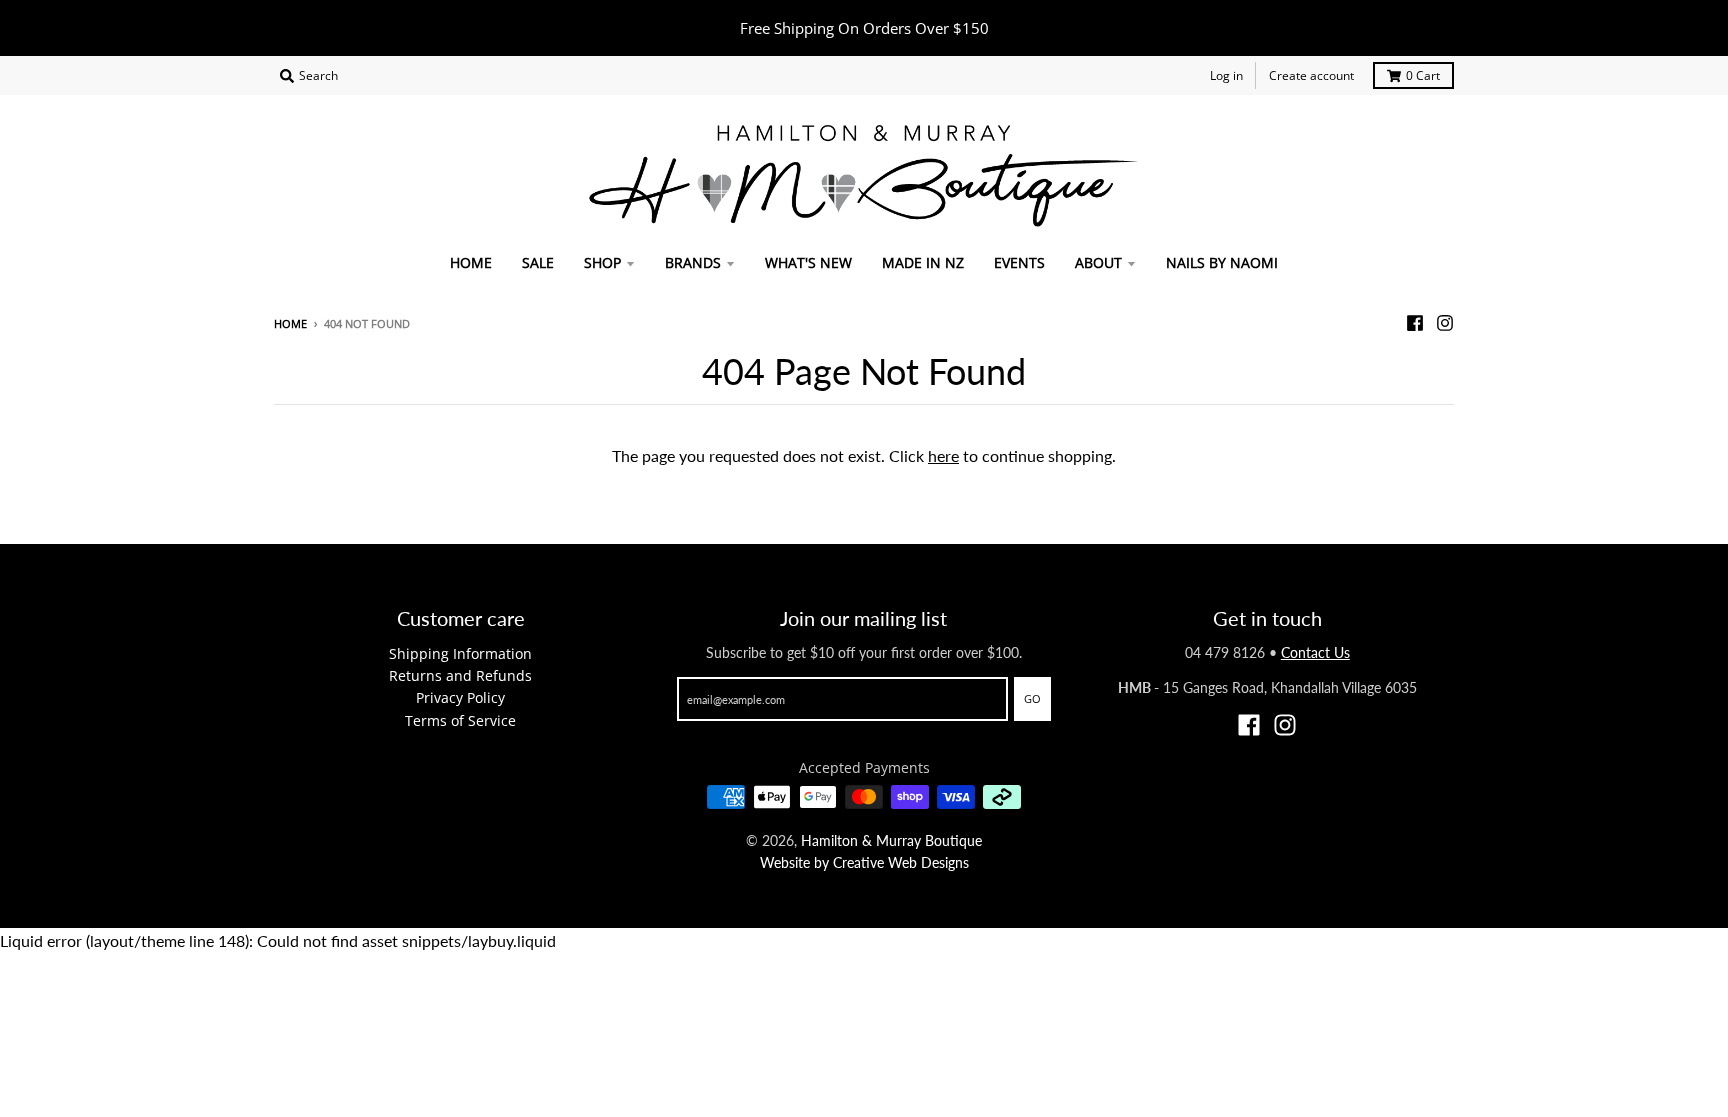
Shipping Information (460, 653)
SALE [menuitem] (538, 262)
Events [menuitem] (1019, 262)
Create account (1311, 75)
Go (1032, 698)
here (943, 455)
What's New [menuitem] (808, 262)
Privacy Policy (460, 697)
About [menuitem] (1098, 262)
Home (290, 323)
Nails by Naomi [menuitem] (1222, 262)
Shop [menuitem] (602, 262)
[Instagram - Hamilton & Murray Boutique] (1445, 323)
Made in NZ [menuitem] (923, 262)
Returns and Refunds (460, 675)
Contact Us (1315, 652)
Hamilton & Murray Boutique (891, 840)
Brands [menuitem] (693, 262)
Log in (1226, 75)
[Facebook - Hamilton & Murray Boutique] (1415, 323)
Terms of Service (460, 720)
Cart (1423, 75)
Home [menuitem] (471, 262)
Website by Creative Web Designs (864, 862)
